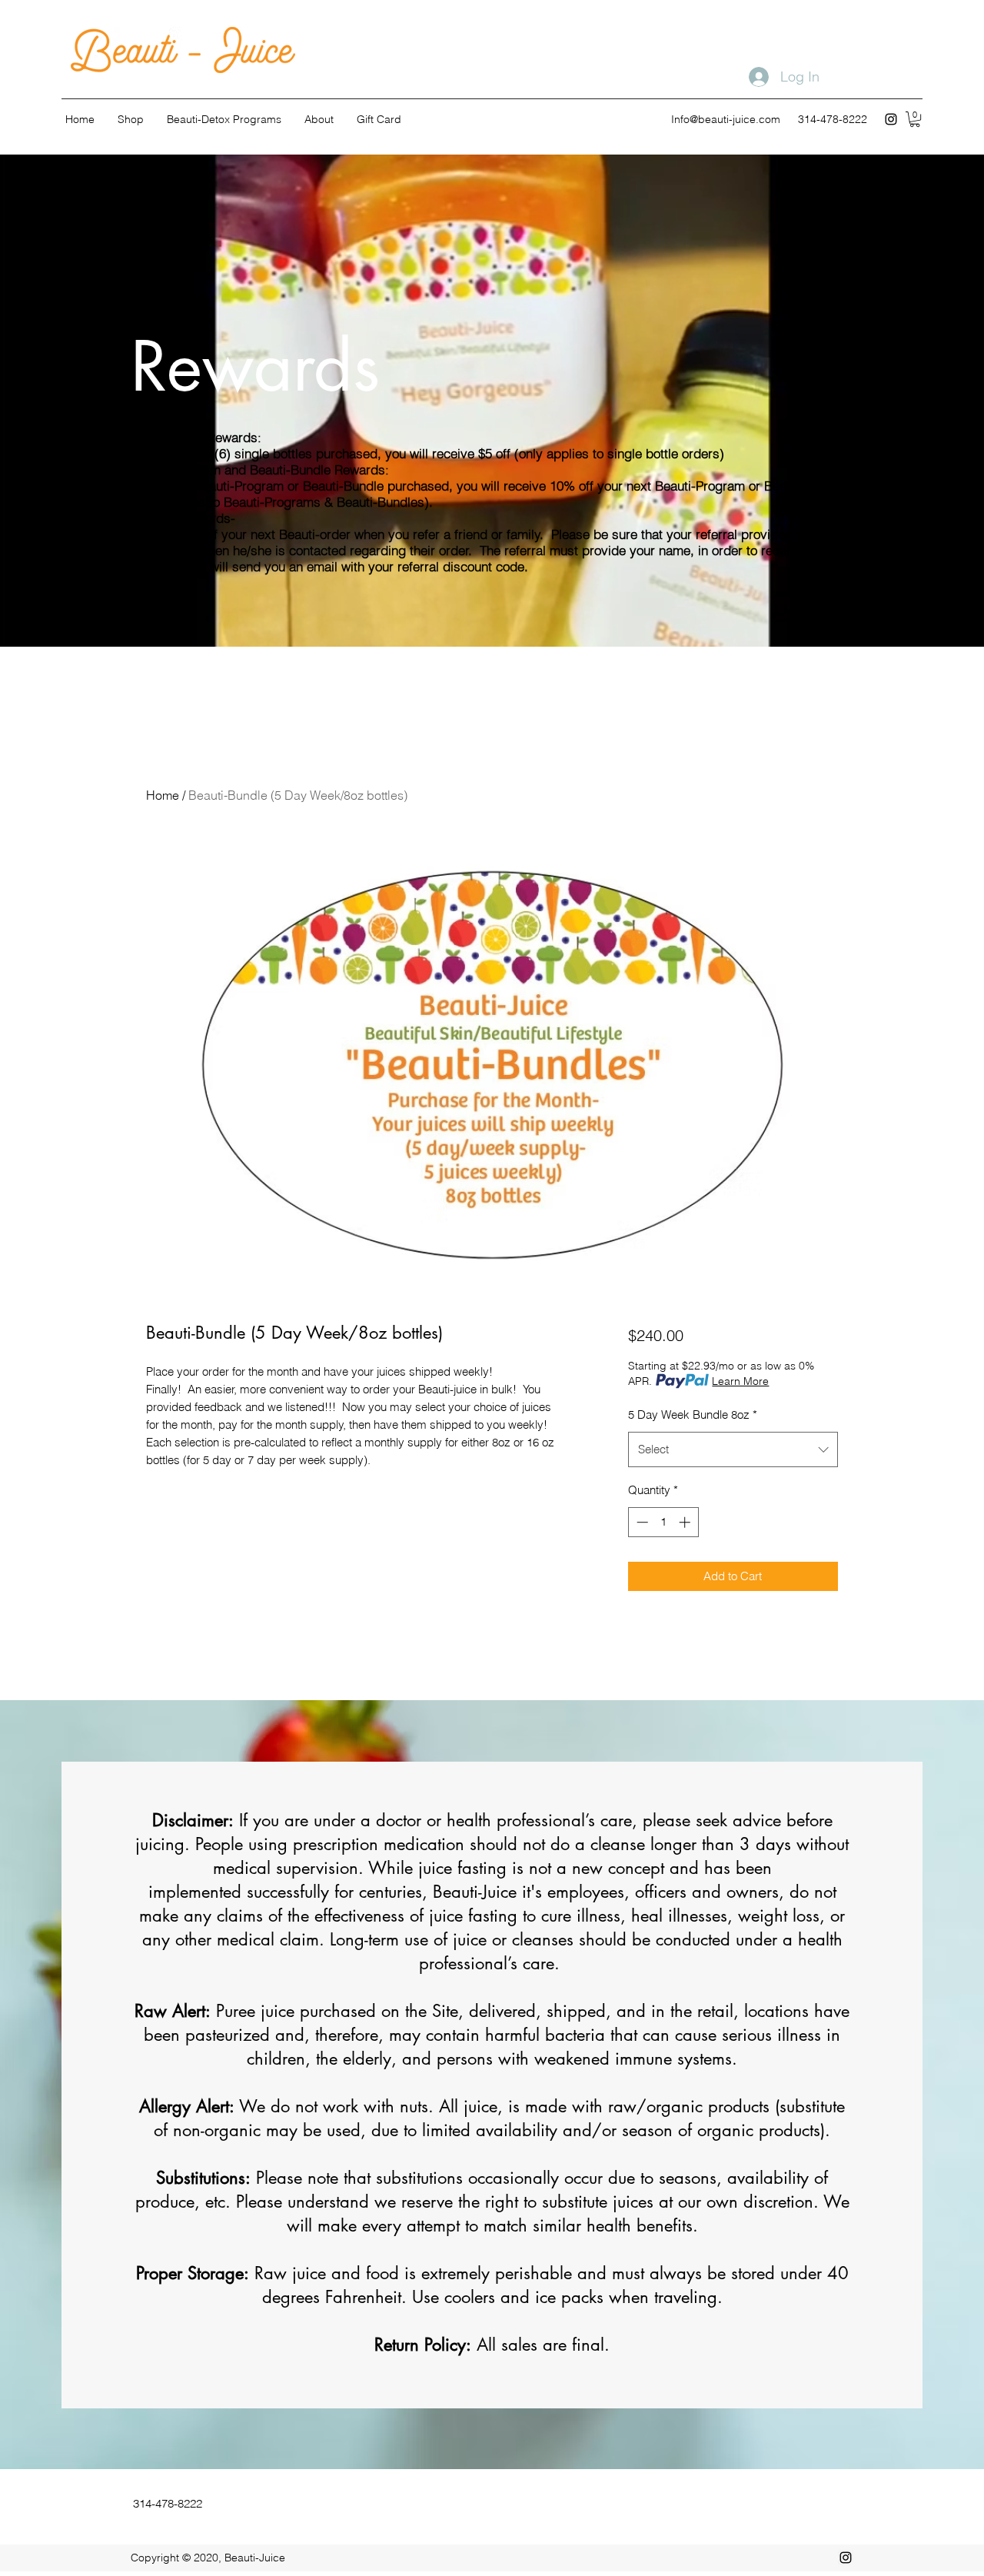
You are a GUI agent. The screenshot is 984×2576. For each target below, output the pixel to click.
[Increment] (686, 1522)
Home (163, 795)
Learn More (740, 1381)
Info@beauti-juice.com (726, 119)
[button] (915, 119)
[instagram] (891, 119)
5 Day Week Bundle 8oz (693, 1414)
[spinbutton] (663, 1522)
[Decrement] (641, 1522)
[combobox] (733, 1449)
